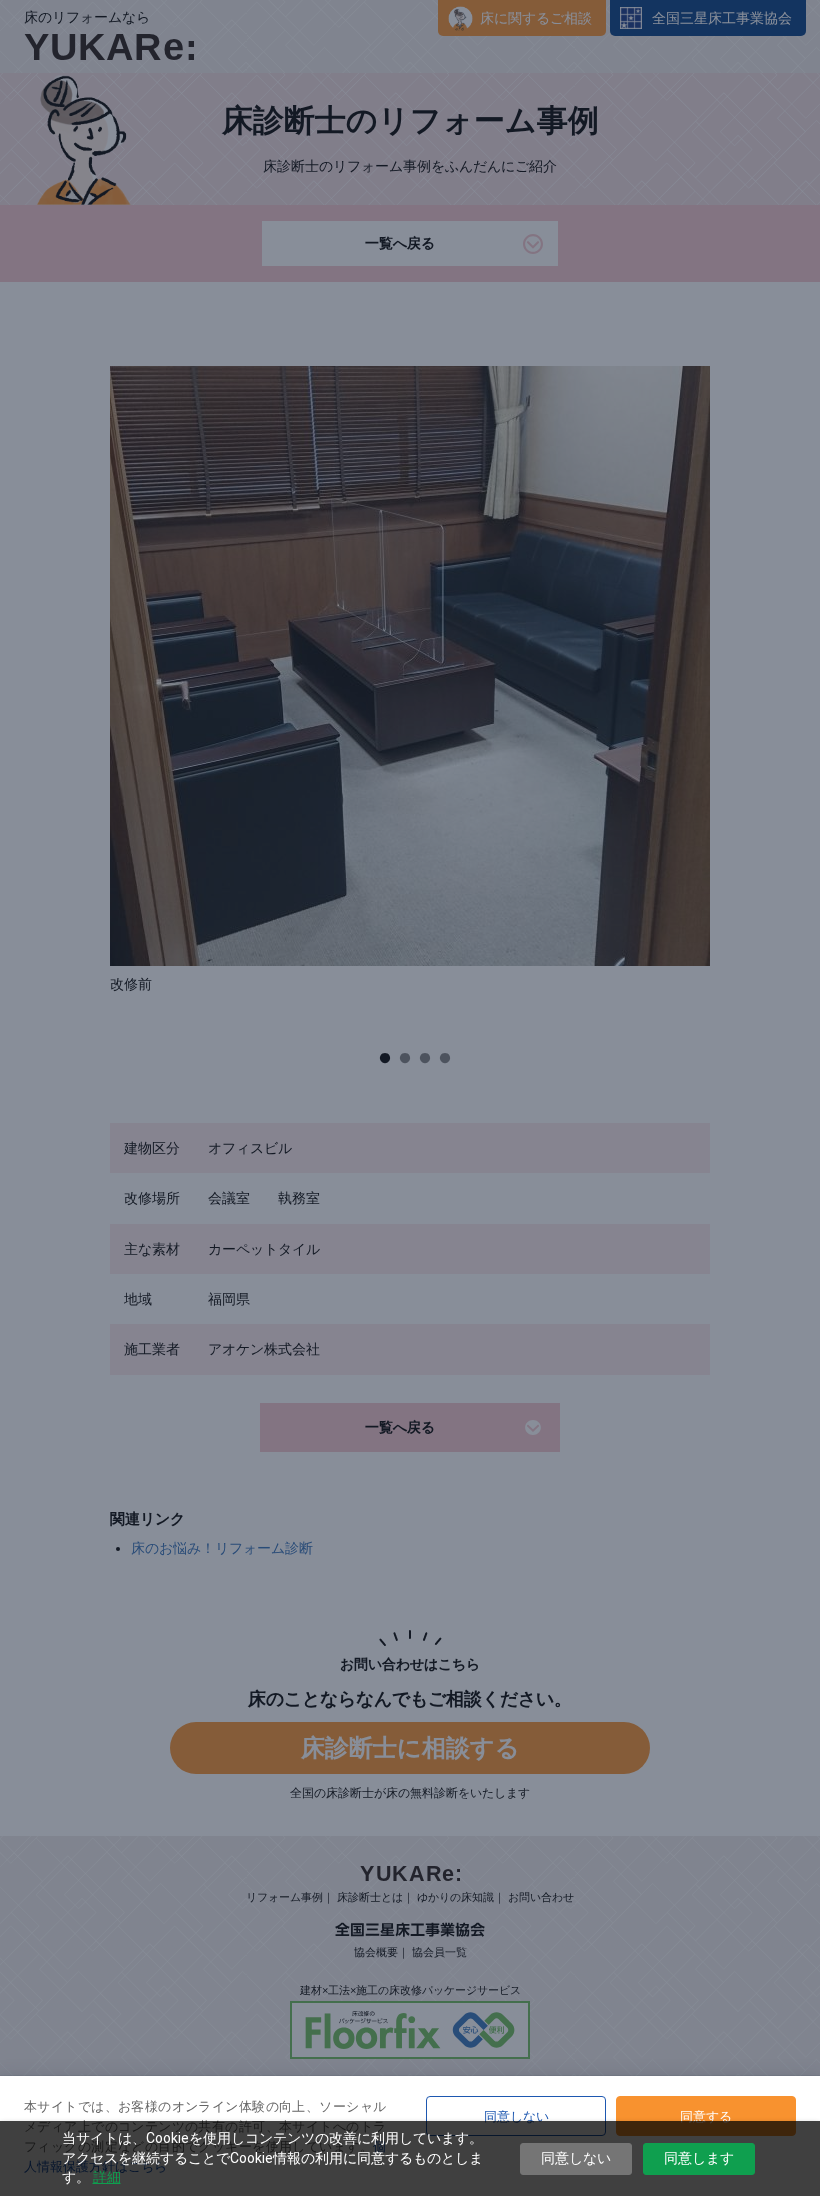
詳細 (107, 2177)
